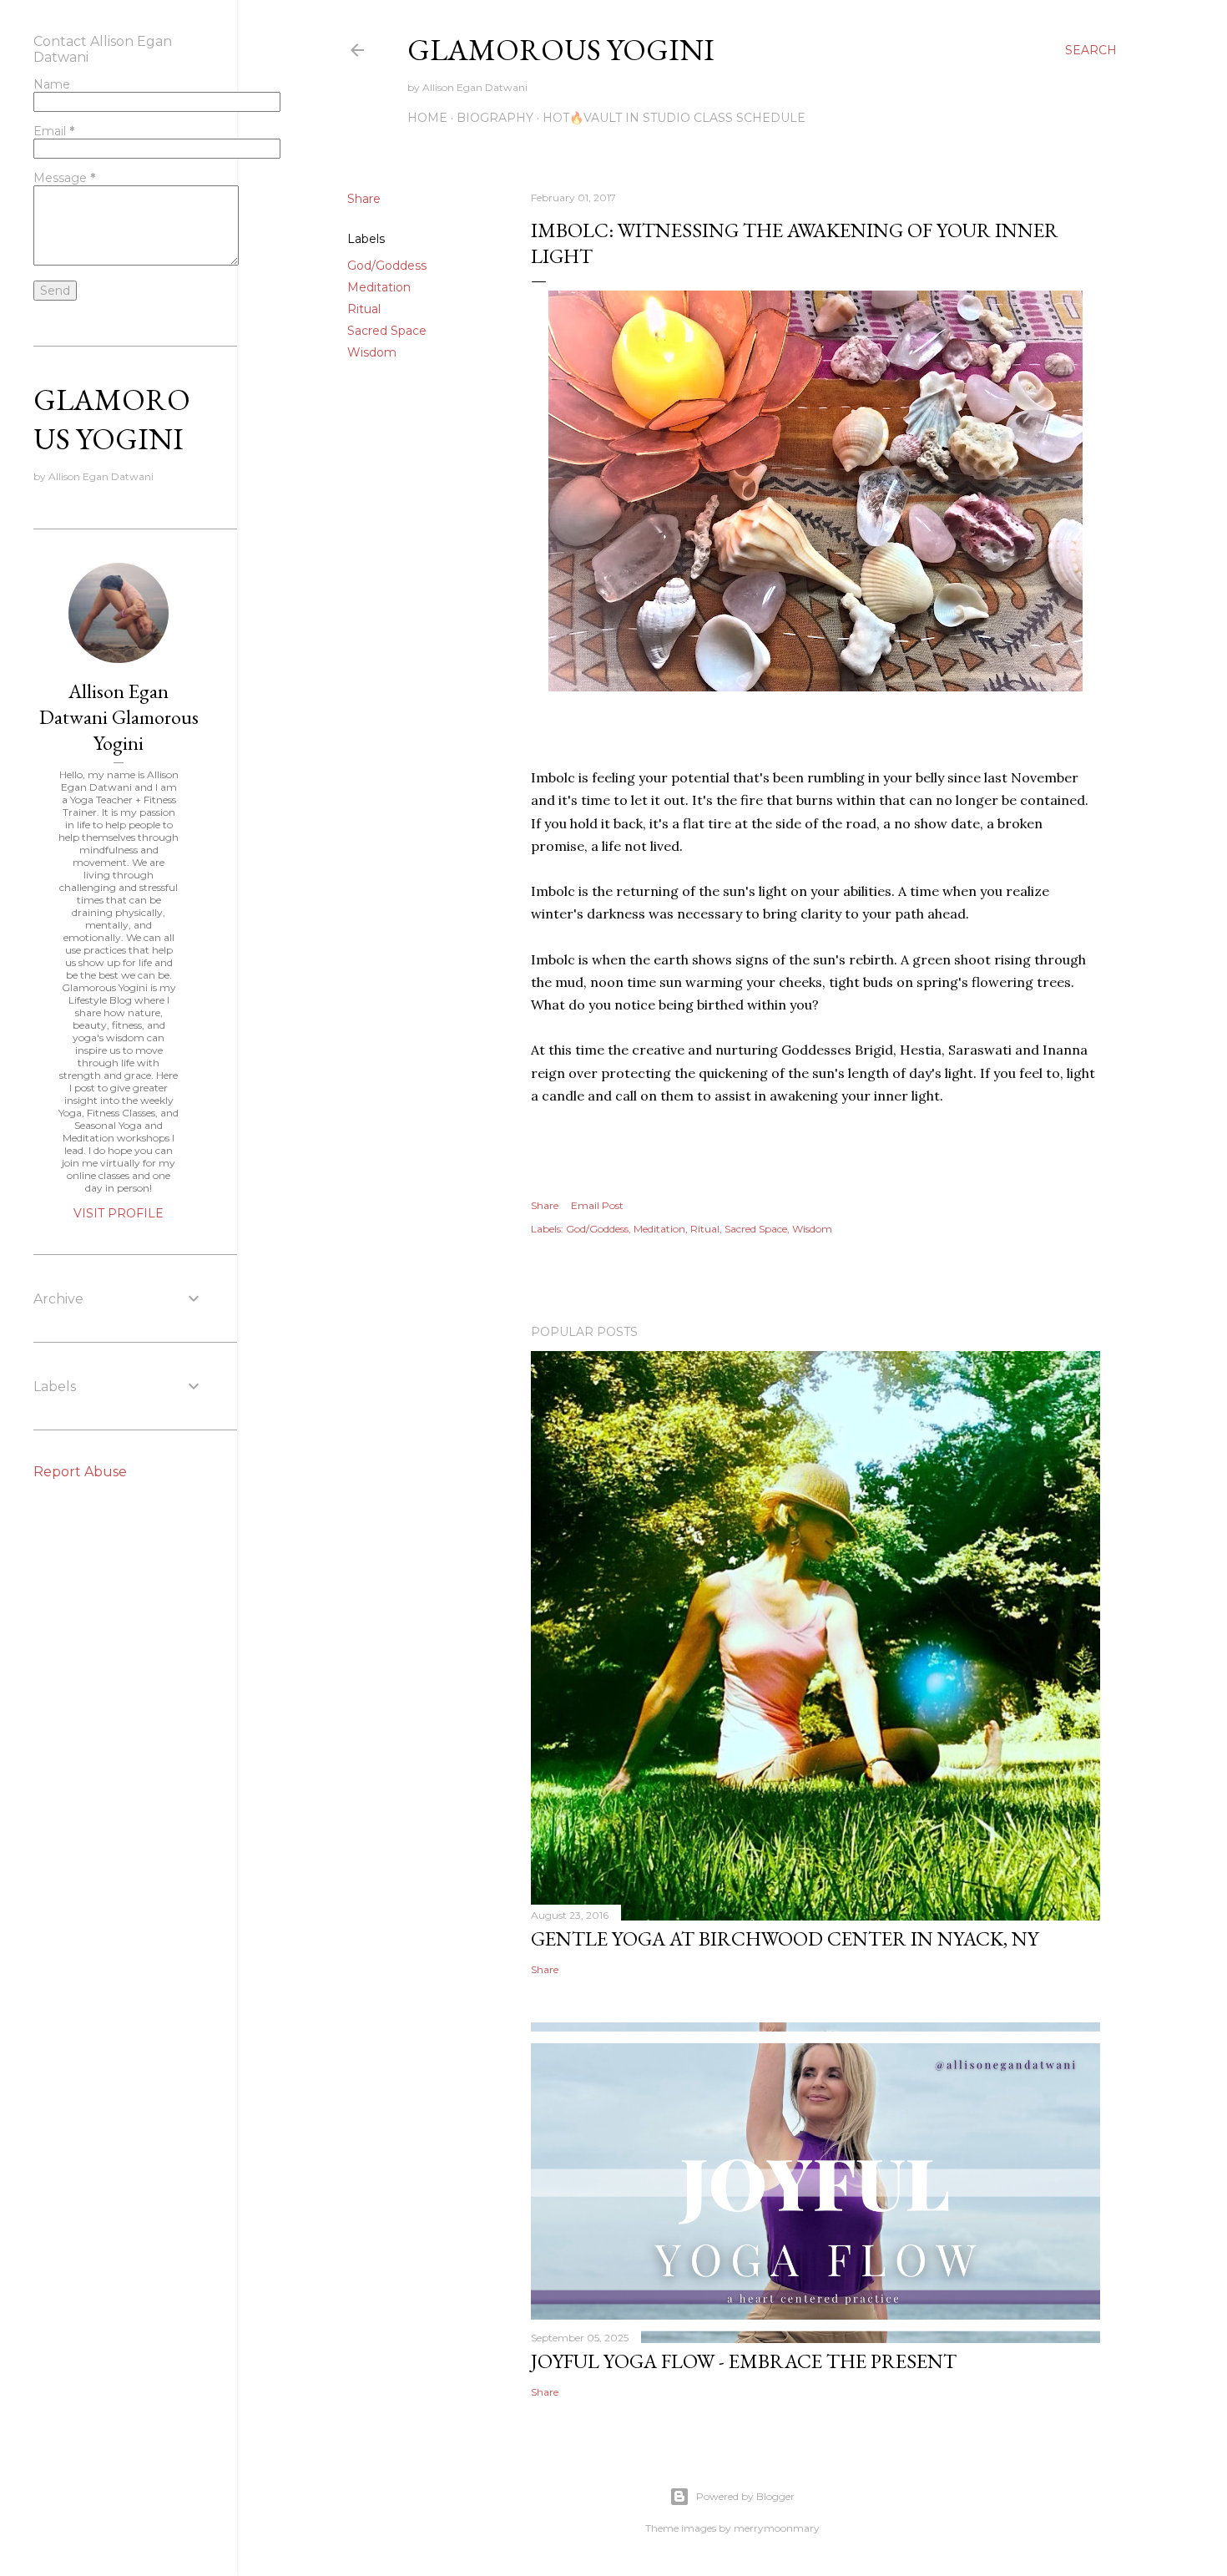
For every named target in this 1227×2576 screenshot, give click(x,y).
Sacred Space (387, 331)
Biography (495, 118)
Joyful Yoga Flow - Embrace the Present (744, 2361)
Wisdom (372, 352)
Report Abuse (80, 1472)
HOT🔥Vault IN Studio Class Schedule (674, 118)
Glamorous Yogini (561, 50)
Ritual (364, 309)
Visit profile (119, 1213)
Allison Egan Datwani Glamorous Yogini (119, 717)
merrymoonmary (777, 2528)
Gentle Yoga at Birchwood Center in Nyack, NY (785, 1938)
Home (427, 118)
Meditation (379, 287)
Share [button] (364, 199)
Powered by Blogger (745, 2496)
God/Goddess (387, 266)
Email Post (597, 1205)
